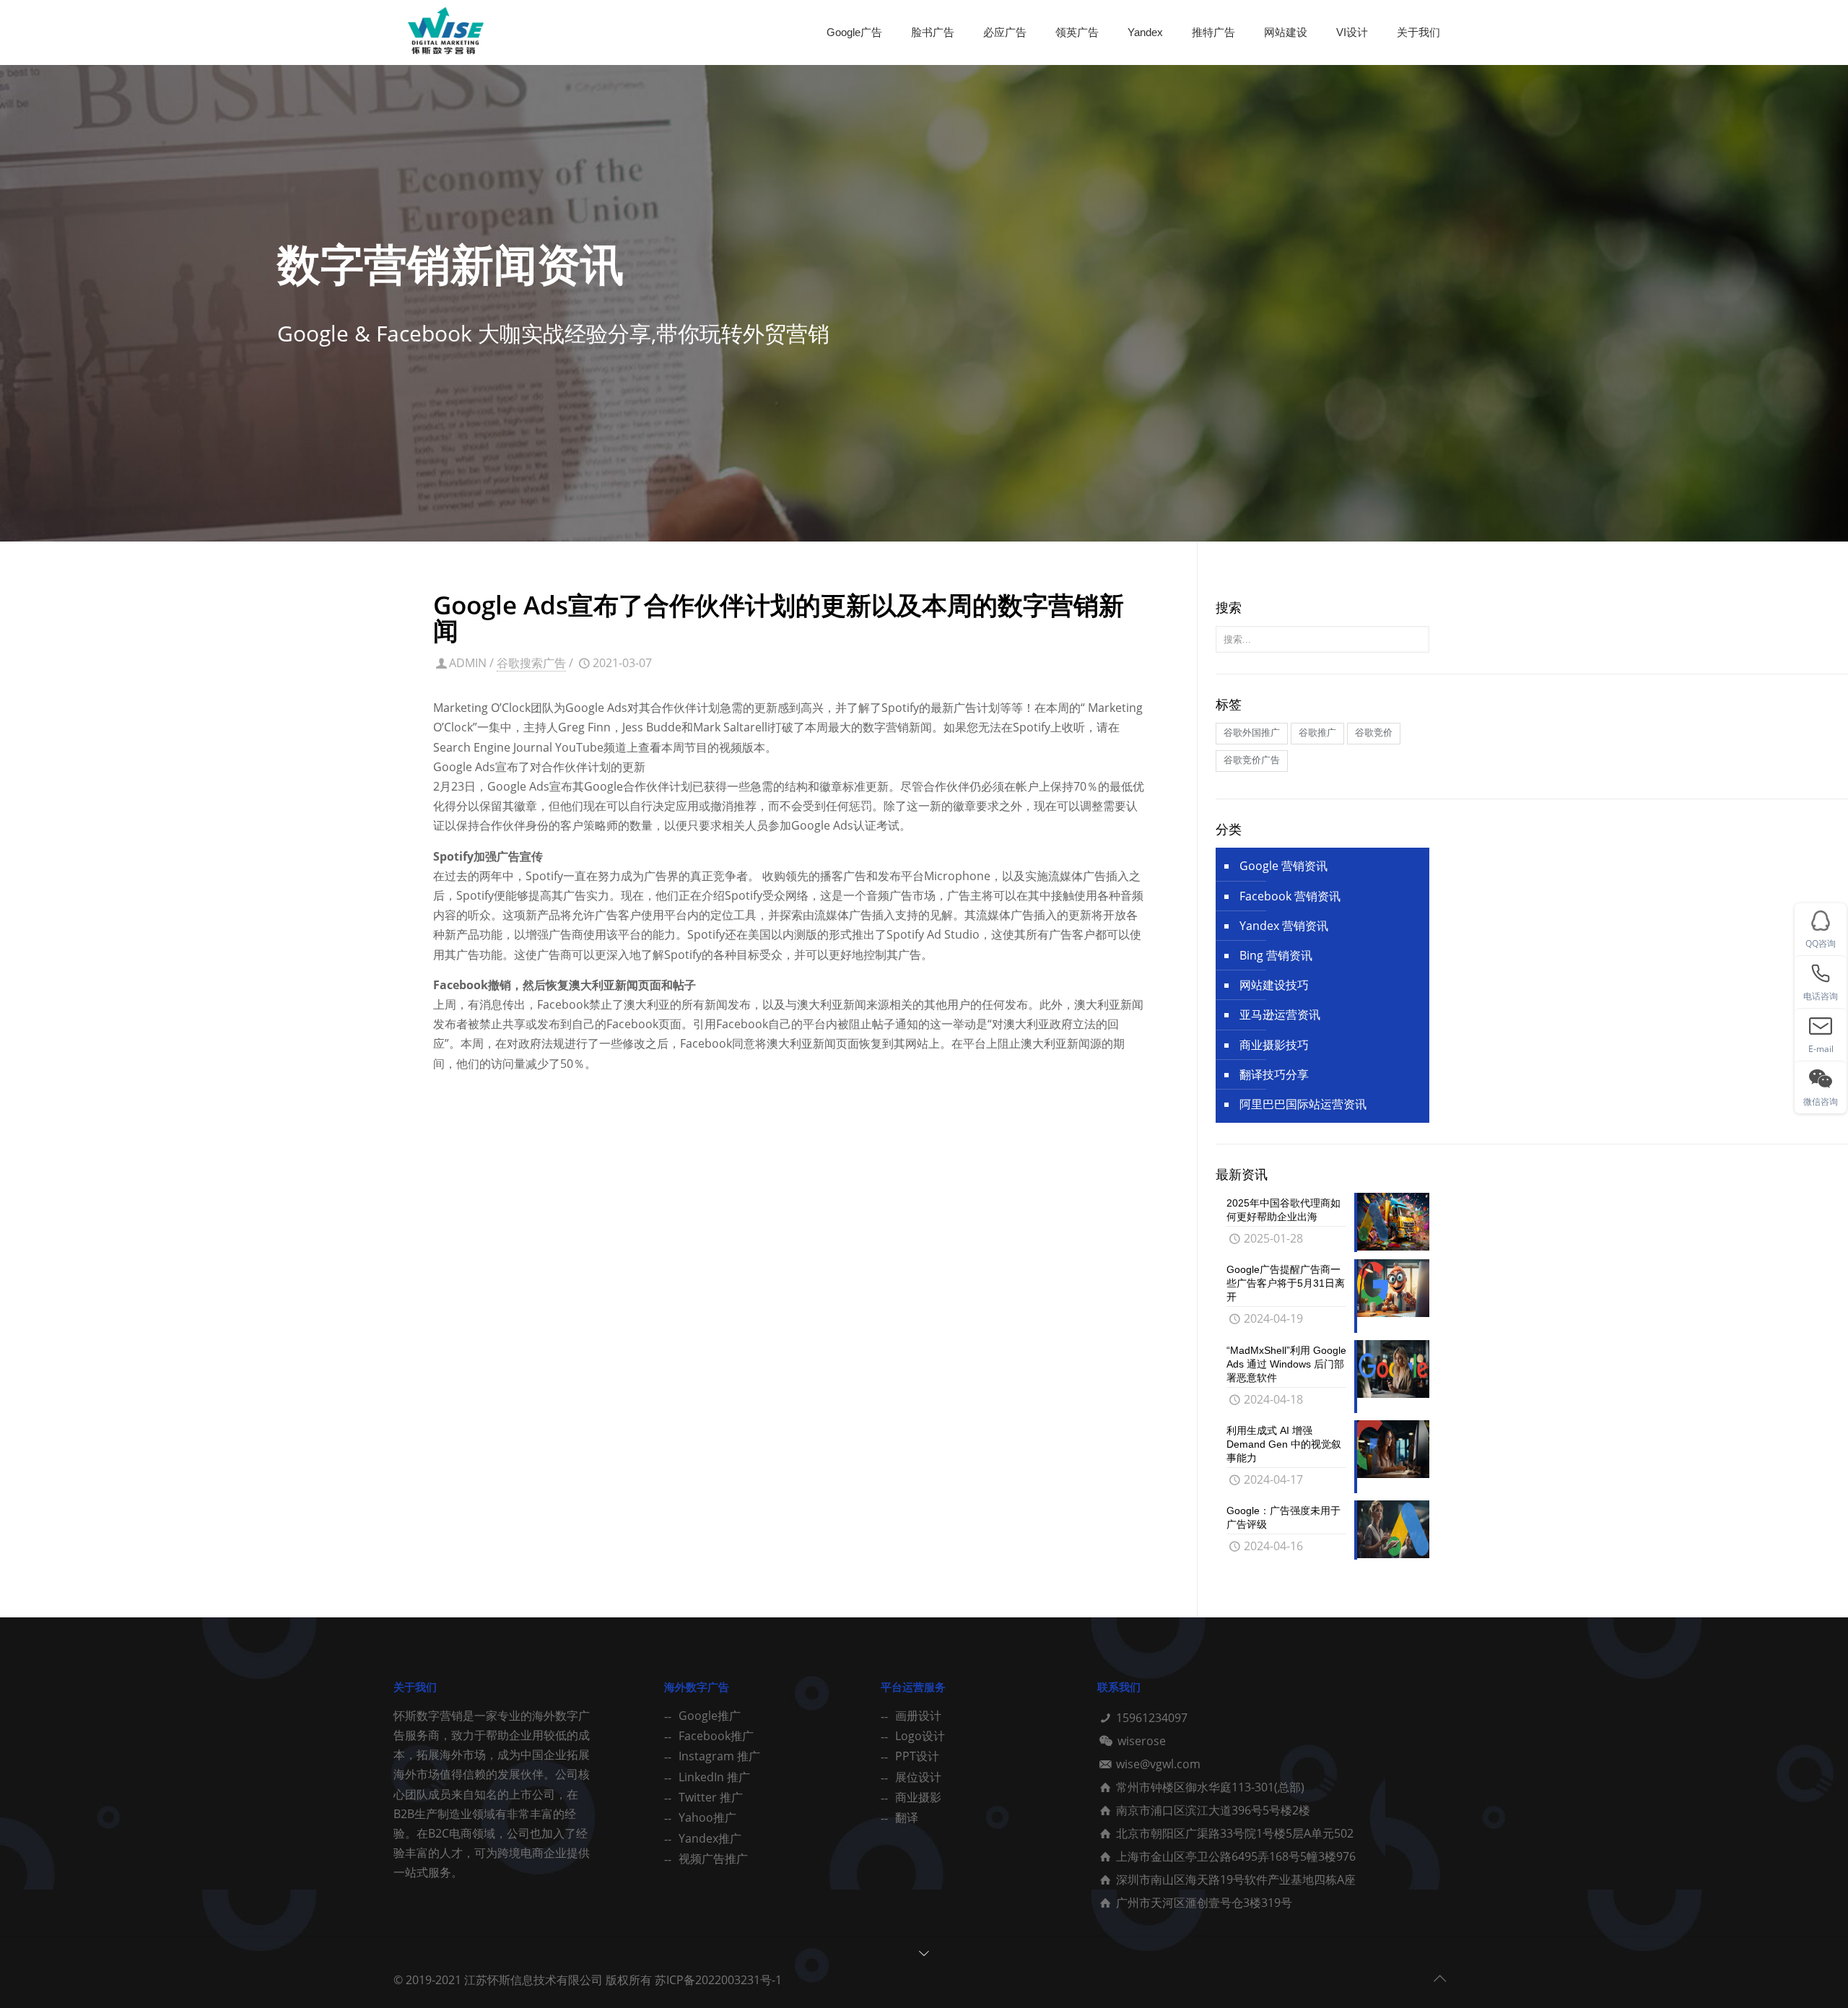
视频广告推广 (713, 1859)
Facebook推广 (716, 1736)
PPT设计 (917, 1756)
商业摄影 (918, 1797)
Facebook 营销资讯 (1290, 896)
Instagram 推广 (719, 1756)
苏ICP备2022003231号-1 (718, 1980)
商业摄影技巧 (1274, 1045)
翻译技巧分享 (1274, 1074)
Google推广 (710, 1716)
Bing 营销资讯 (1276, 955)
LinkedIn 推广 (714, 1777)
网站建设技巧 (1274, 985)
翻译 (907, 1817)
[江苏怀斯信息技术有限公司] (446, 32)
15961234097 (1152, 1718)
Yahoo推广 (707, 1817)
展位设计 (918, 1777)
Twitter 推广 (711, 1797)
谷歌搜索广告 (531, 663)
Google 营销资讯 (1283, 866)
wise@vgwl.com (1158, 1764)
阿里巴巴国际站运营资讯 (1303, 1104)
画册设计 (918, 1716)
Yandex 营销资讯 (1284, 926)
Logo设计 (920, 1736)
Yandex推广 (710, 1838)
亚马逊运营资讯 (1280, 1014)
